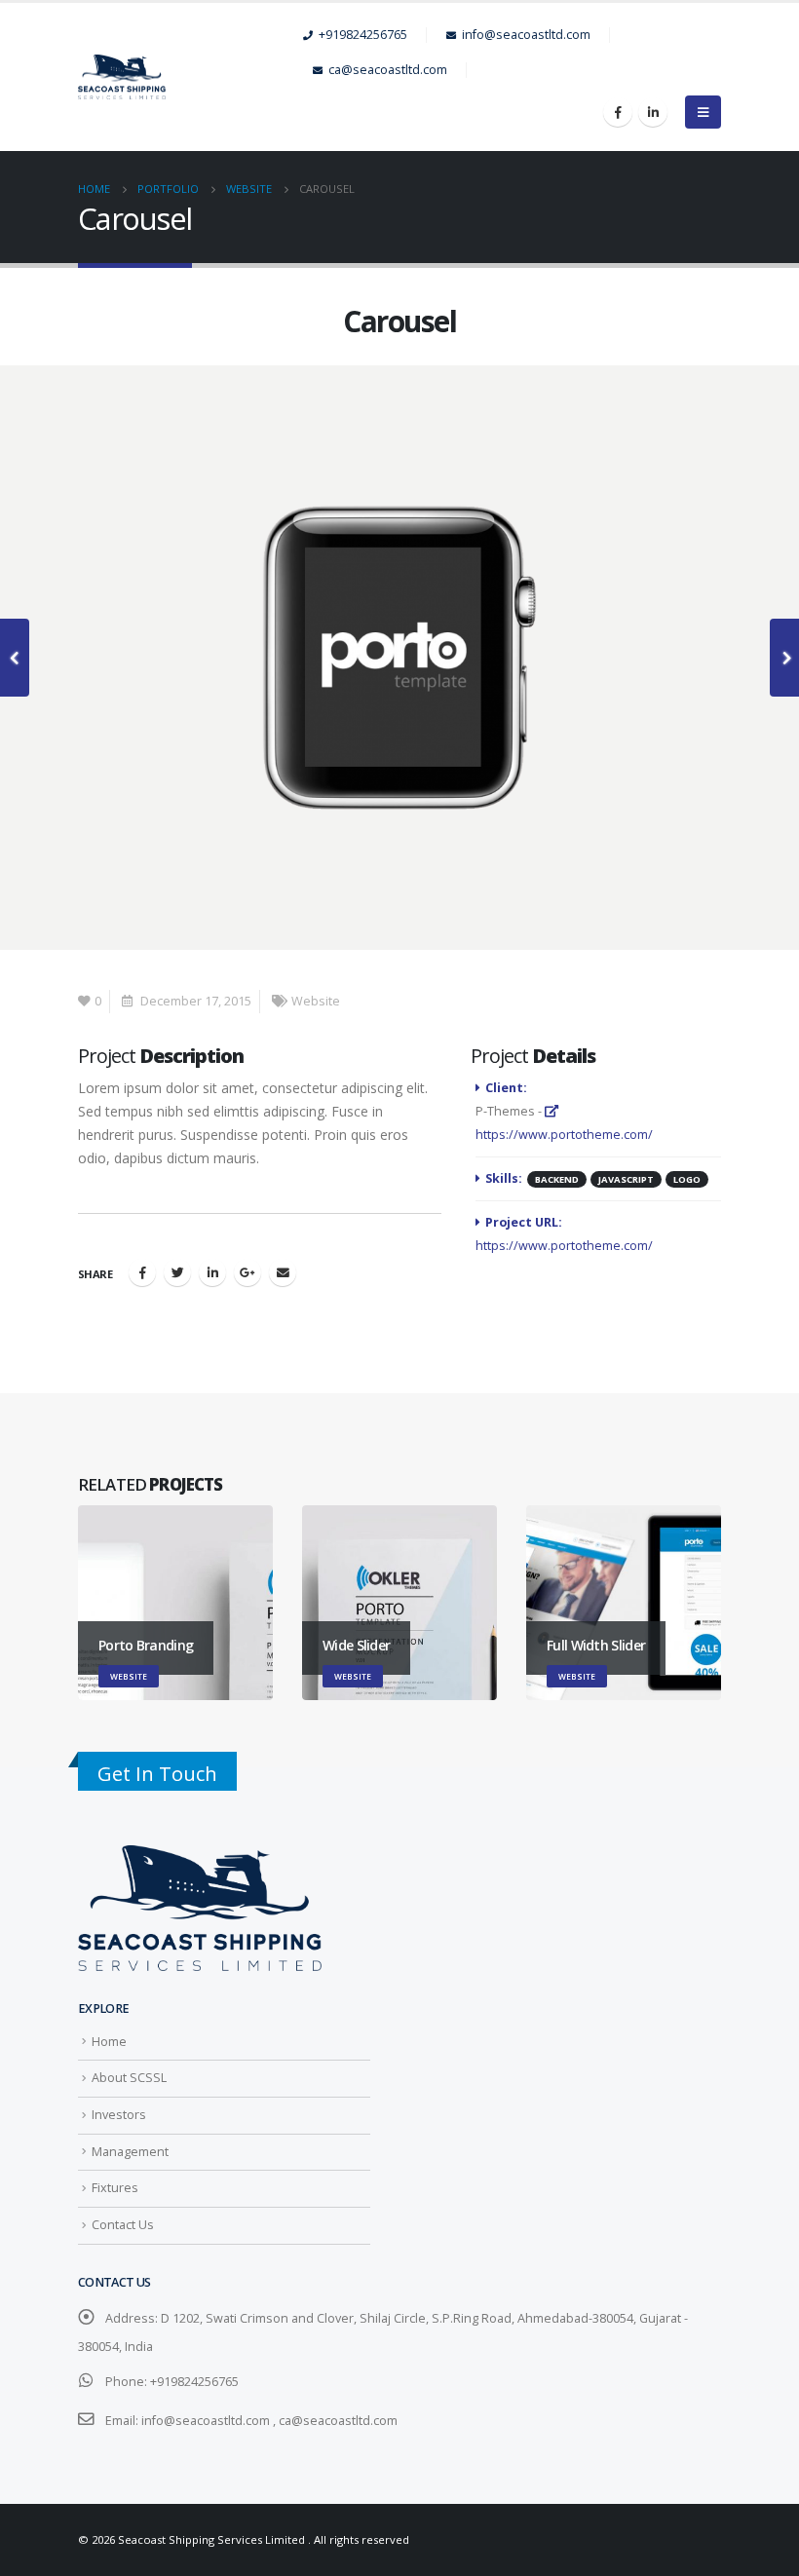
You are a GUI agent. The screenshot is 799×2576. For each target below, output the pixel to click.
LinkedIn (212, 1272)
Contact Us (123, 2225)
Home (109, 2042)
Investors (119, 2115)
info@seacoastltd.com (526, 35)
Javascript (626, 1179)
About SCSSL (129, 2078)
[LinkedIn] (653, 112)
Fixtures (115, 2188)
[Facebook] (618, 112)
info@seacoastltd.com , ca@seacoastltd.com (269, 2421)
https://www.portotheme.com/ (564, 1246)
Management (130, 2152)
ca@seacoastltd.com (388, 70)
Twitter (177, 1272)
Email (283, 1272)
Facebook (142, 1272)
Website (316, 1001)
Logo (687, 1179)
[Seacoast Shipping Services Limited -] (190, 77)
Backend (557, 1179)
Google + (247, 1272)
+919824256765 (363, 35)
